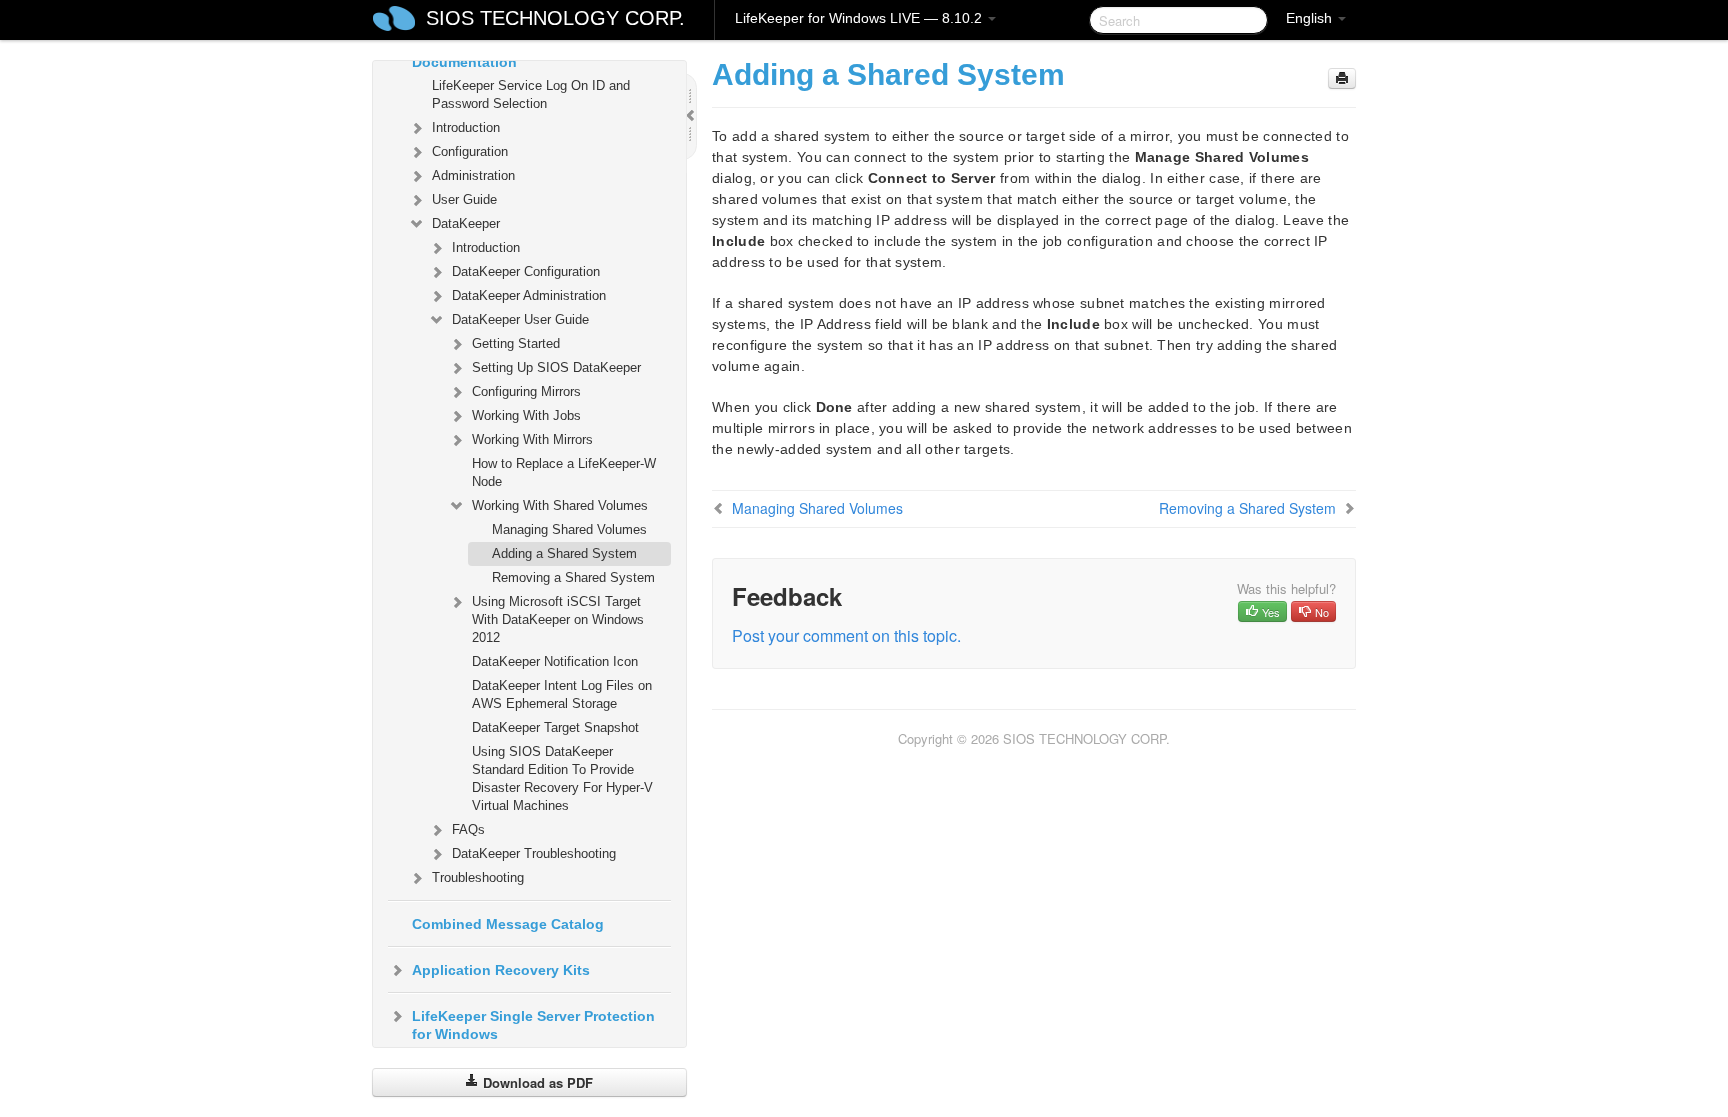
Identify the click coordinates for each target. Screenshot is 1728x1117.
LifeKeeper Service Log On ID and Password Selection (531, 94)
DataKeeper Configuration (526, 271)
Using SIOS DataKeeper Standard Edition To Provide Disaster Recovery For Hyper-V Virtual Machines (562, 778)
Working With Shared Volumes (560, 505)
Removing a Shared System (573, 577)
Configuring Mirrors (526, 391)
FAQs (468, 829)
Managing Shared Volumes (569, 529)
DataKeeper (466, 223)
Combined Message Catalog (508, 924)
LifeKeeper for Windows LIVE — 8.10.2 (860, 18)
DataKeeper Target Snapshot (555, 727)
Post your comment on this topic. (846, 635)
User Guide (464, 199)
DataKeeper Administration (529, 295)
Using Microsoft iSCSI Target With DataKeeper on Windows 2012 (558, 619)
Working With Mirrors (532, 439)
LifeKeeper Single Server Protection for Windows (533, 1025)
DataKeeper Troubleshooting (534, 853)
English (1311, 18)
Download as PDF (536, 1082)
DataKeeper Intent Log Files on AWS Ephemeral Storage (562, 694)
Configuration (470, 151)
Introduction (466, 127)
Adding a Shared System (564, 553)
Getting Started (516, 343)
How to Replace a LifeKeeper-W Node (564, 472)
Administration (473, 175)
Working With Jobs (526, 415)
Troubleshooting (478, 877)
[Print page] (1342, 78)
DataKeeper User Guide (520, 319)
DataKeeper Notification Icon (555, 661)
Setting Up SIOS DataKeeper (556, 367)
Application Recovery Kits (501, 970)
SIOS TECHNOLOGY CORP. (555, 18)
